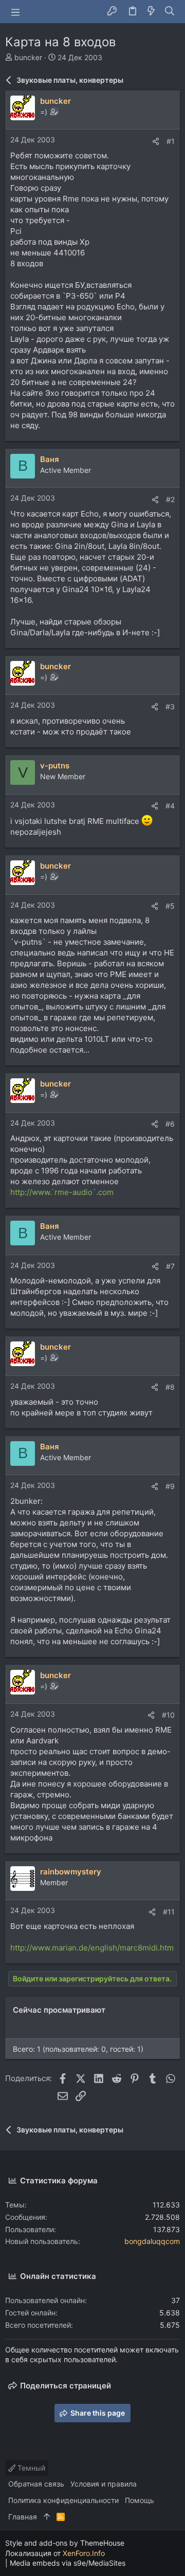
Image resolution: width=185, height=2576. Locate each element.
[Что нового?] (151, 12)
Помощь (140, 2500)
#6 (170, 1124)
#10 (168, 1715)
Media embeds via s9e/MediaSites (68, 2563)
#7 (170, 1266)
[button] (15, 12)
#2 (170, 499)
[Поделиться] (156, 141)
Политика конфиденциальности (63, 2500)
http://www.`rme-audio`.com (62, 1192)
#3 (170, 706)
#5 (170, 906)
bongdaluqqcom (152, 2241)
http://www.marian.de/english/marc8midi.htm (92, 1948)
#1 (171, 141)
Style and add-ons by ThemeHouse (65, 2543)
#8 (170, 1387)
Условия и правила (104, 2484)
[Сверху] (47, 2517)
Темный (30, 2468)
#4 (170, 806)
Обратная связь (36, 2484)
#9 (170, 1486)
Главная (23, 2517)
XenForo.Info (84, 2553)
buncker (28, 57)
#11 (169, 1912)
